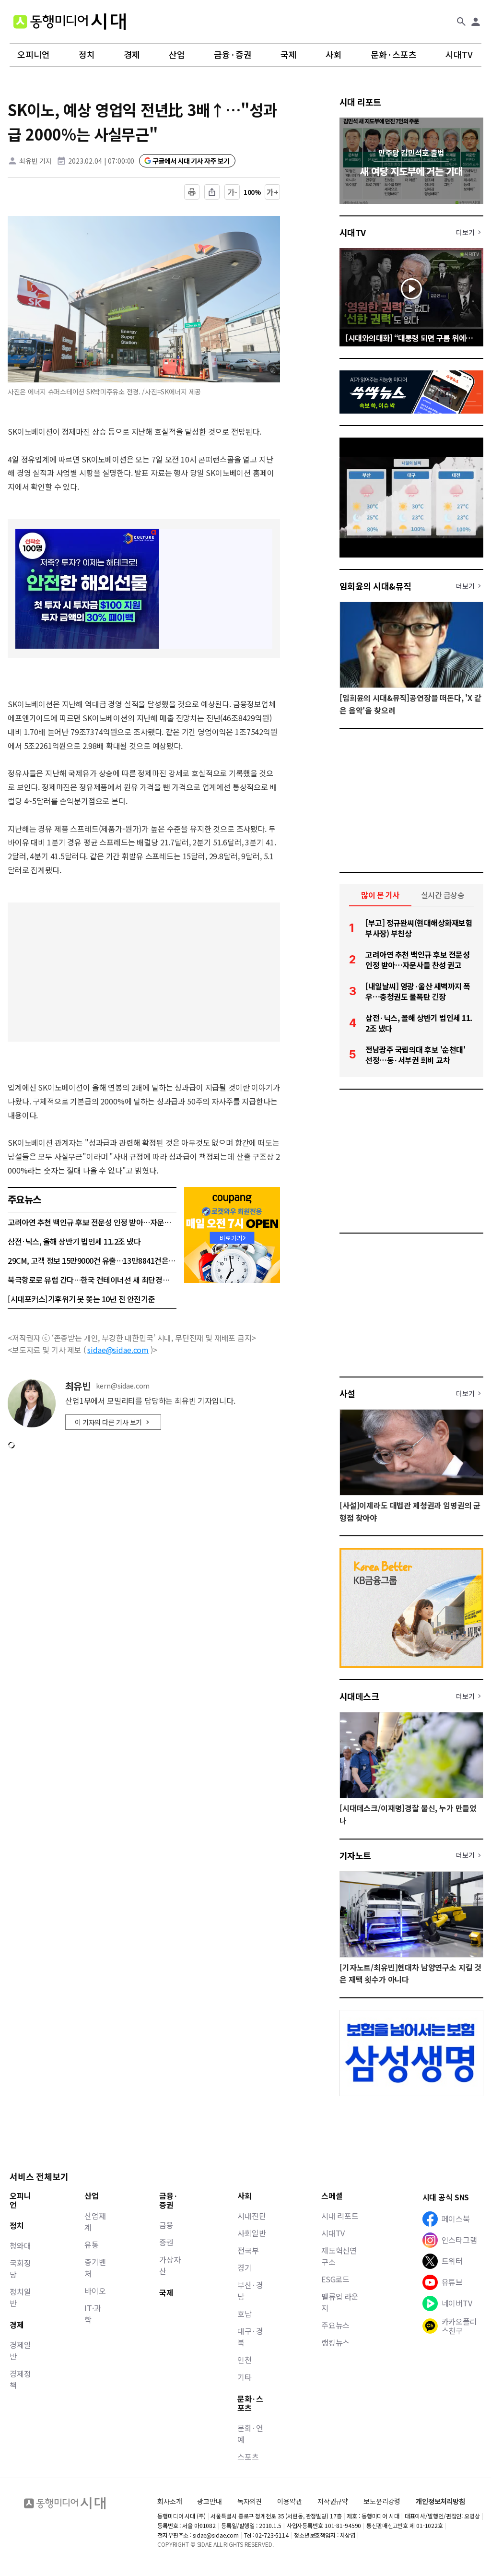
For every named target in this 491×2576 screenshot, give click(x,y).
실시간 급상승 (443, 895)
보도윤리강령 (382, 2501)
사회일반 (251, 2233)
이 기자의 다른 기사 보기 (108, 1422)
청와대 (20, 2245)
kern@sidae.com (123, 1386)
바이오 (95, 2291)
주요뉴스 (335, 2325)
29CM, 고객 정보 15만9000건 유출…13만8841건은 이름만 (92, 1260)
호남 (245, 2314)
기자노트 (355, 1855)
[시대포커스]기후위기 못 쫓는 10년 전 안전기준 (81, 1299)
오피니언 (34, 55)
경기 (245, 2267)
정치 (87, 55)
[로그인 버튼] (476, 22)
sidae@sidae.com (118, 1350)
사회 (334, 55)
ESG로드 (335, 2279)
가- (232, 192)
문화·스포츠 (394, 55)
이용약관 (289, 2501)
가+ (273, 192)
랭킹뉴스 (335, 2342)
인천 (245, 2360)
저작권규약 (333, 2501)
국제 (289, 55)
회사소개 (170, 2501)
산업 (177, 55)
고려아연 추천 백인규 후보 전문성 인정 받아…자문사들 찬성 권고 (92, 1222)
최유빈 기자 (35, 161)
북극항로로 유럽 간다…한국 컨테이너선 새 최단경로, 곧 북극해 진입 (92, 1280)
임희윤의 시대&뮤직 (375, 586)
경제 (132, 55)
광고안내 (209, 2501)
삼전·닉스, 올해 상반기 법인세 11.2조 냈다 (74, 1241)
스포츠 (248, 2457)
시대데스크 (359, 1696)
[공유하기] (212, 192)
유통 (92, 2244)
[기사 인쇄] (192, 192)
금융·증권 (233, 55)
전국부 (248, 2250)
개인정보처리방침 (440, 2501)
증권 (166, 2242)
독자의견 (250, 2501)
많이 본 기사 (380, 895)
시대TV (459, 55)
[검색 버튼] (461, 22)
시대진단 (251, 2216)
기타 (245, 2377)
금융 (166, 2225)
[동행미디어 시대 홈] (70, 22)
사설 (347, 1393)
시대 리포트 (360, 102)
